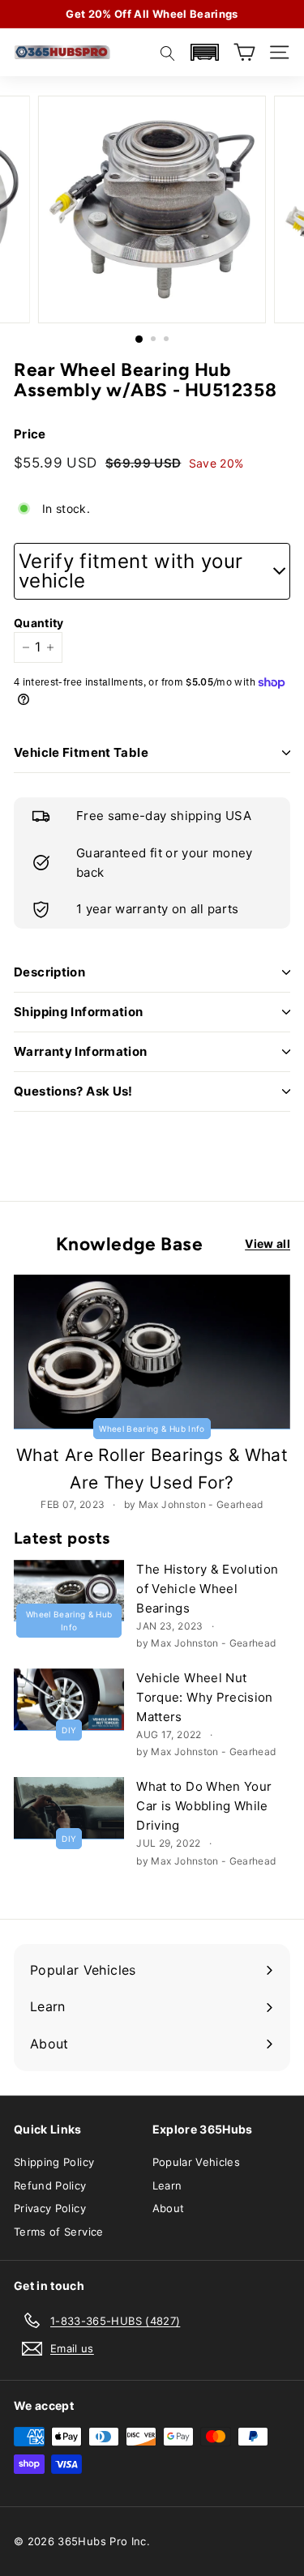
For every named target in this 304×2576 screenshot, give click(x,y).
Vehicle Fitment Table (81, 752)
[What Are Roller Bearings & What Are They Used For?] (152, 1352)
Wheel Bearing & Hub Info (152, 1429)
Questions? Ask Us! (73, 1091)
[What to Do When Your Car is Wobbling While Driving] (69, 1808)
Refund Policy (50, 2185)
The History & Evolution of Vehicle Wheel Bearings (207, 1589)
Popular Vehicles (197, 2162)
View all (268, 1243)
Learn (167, 2185)
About (169, 2208)
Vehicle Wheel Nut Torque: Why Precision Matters (204, 1697)
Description (49, 972)
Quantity (34, 623)
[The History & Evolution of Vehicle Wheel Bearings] (69, 1591)
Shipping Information (79, 1012)
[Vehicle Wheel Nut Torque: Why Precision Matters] (69, 1700)
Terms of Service (59, 2232)
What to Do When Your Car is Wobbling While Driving (204, 1806)
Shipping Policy (54, 2162)
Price (30, 434)
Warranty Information (81, 1051)
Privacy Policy (50, 2208)
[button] (204, 52)
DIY (69, 1730)
